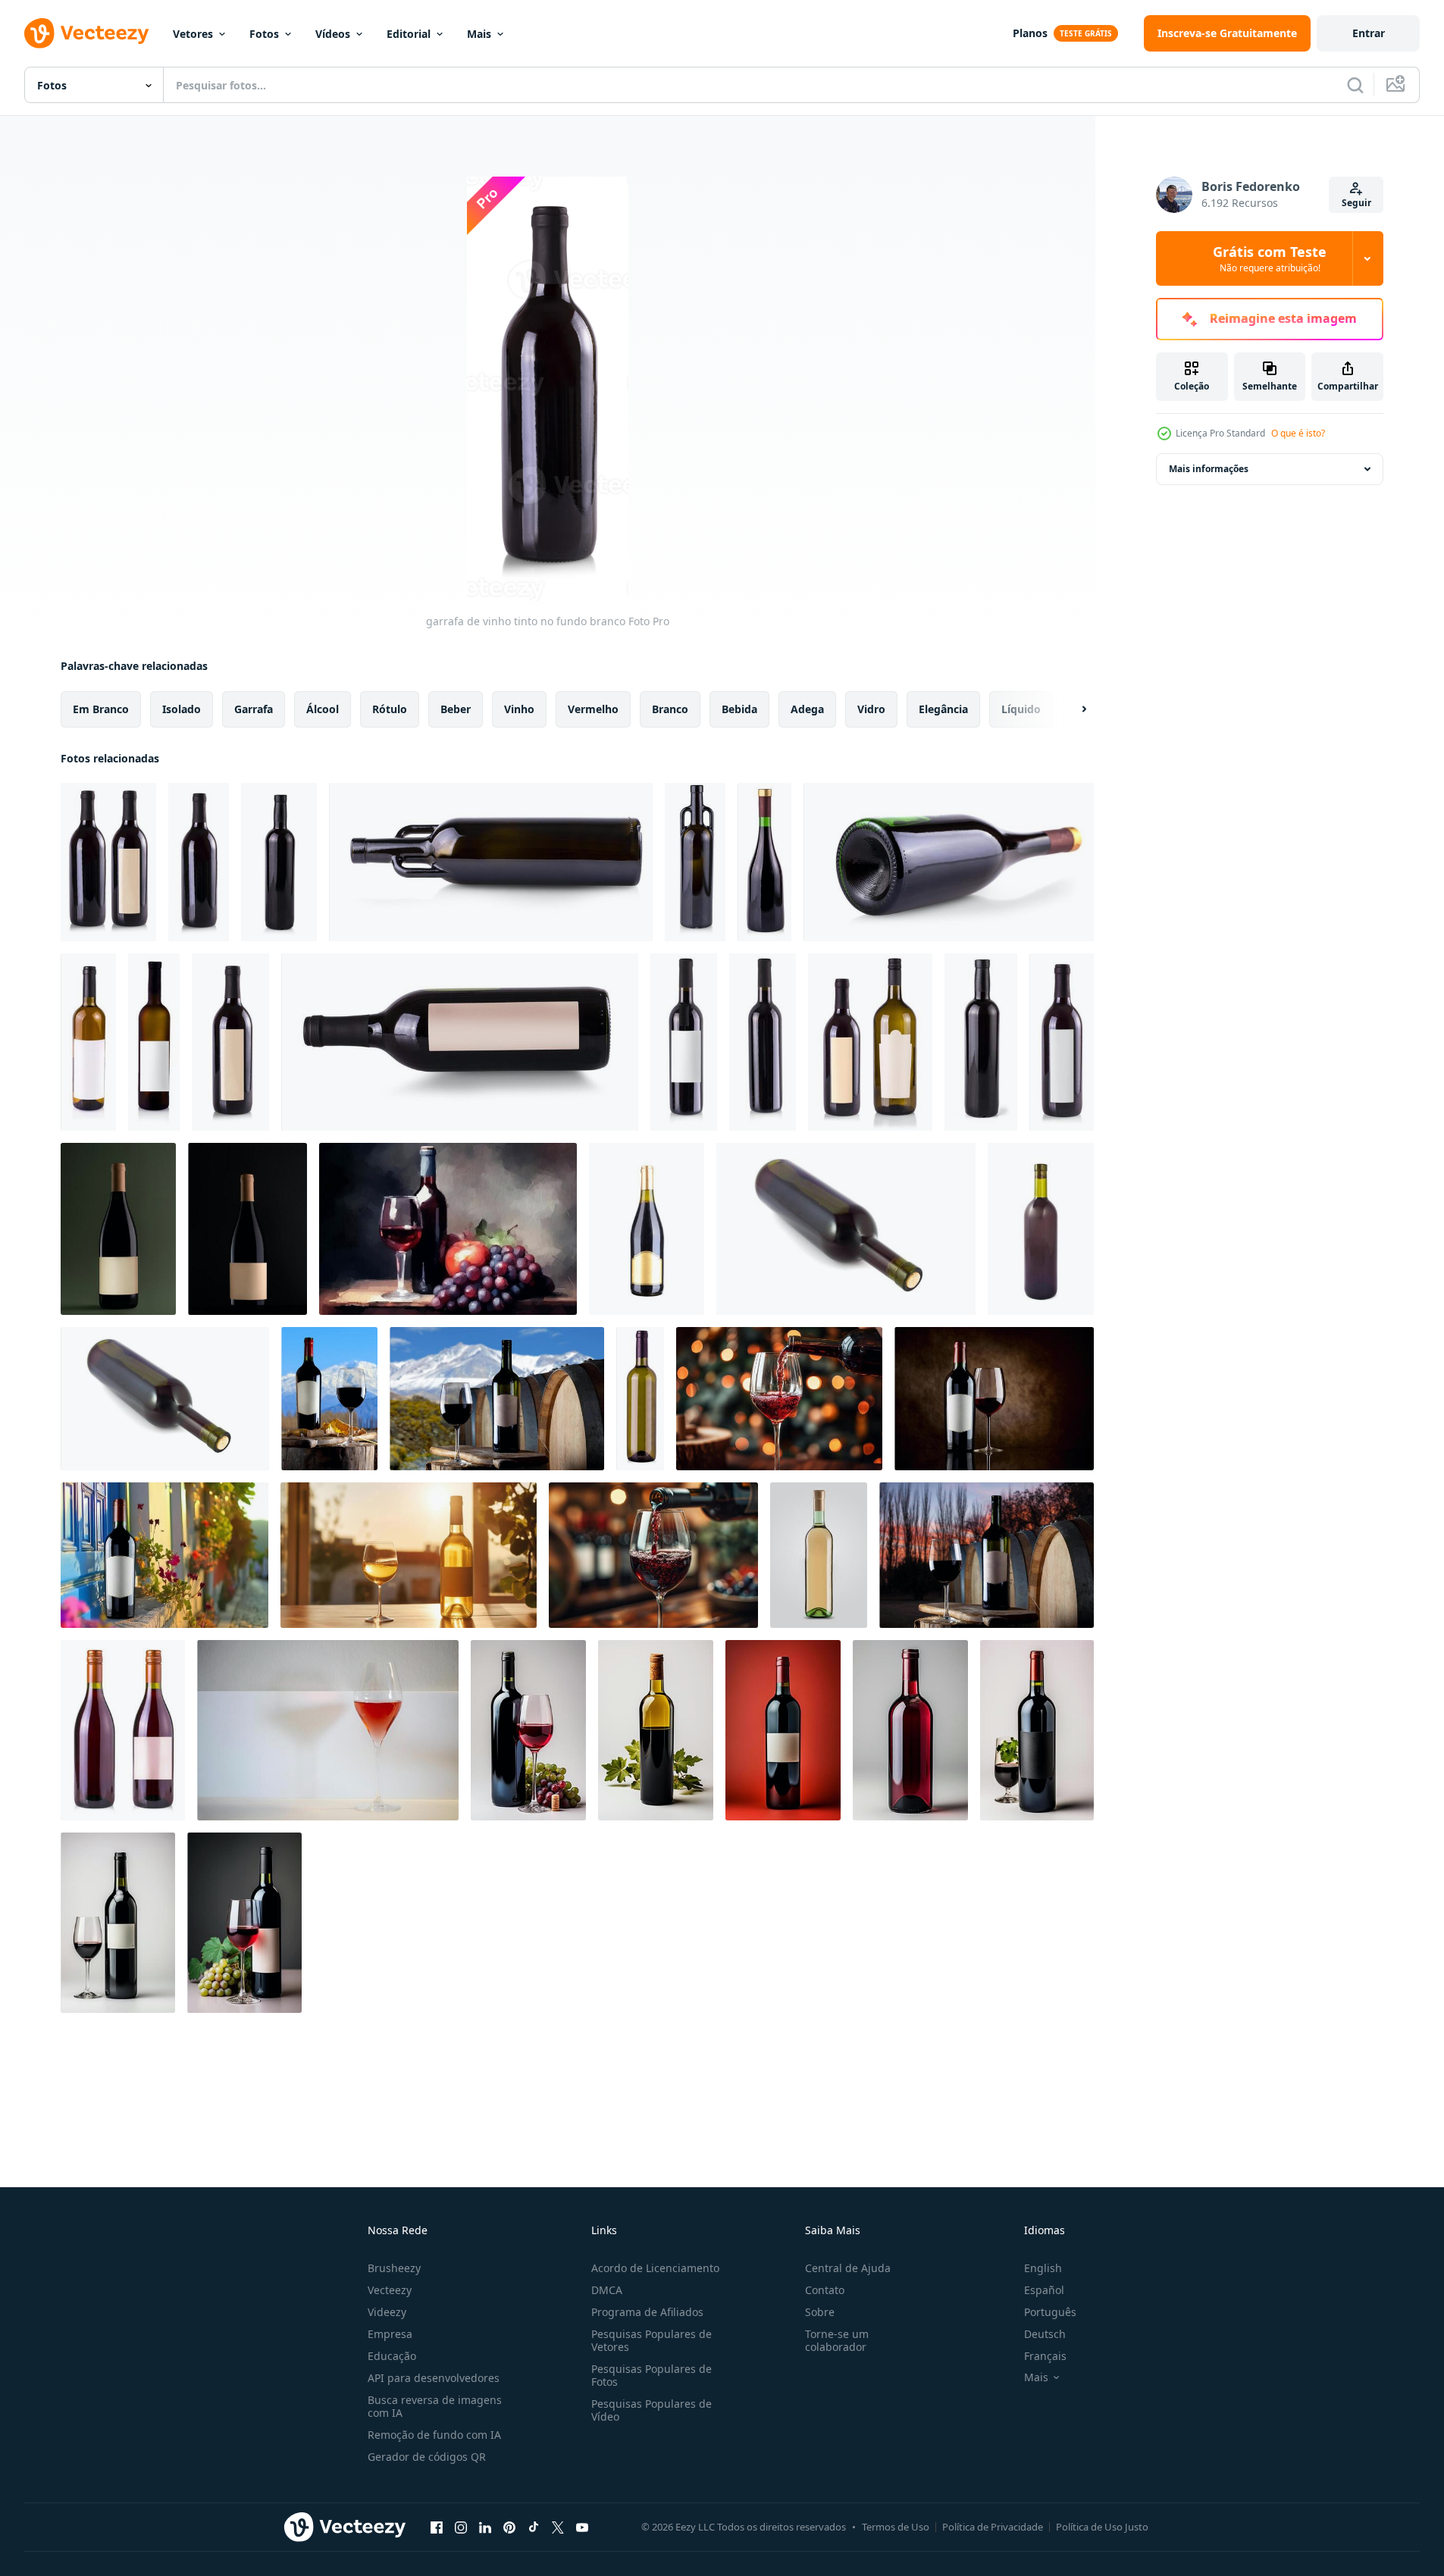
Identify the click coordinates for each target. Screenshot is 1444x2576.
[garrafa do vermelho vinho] (846, 1229)
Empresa (390, 2334)
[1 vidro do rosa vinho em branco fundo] (328, 1730)
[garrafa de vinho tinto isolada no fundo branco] (279, 862)
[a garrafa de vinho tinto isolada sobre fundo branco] (763, 1042)
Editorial (409, 34)
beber (456, 709)
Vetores (193, 34)
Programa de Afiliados (647, 2312)
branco (670, 709)
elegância (943, 709)
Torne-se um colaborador (837, 2340)
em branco (101, 709)
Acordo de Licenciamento (655, 2268)
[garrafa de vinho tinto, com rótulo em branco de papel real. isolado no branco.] (1062, 1042)
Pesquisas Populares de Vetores (652, 2340)
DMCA (607, 2290)
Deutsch (1045, 2334)
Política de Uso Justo (1102, 2527)
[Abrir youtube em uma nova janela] (582, 2527)
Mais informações (1209, 469)
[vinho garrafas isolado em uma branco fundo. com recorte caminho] (123, 1730)
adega (807, 709)
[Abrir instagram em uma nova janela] (461, 2527)
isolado (182, 709)
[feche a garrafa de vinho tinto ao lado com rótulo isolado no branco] (460, 1042)
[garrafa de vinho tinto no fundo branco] (199, 862)
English (1043, 2268)
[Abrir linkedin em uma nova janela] (485, 2527)
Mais (479, 34)
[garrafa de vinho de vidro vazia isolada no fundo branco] (491, 862)
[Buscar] (1355, 85)
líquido (1021, 709)
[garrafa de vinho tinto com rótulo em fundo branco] (230, 1042)
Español (1044, 2290)
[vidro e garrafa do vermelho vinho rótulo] (497, 1399)
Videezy (387, 2312)
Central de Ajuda (848, 2268)
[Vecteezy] (86, 33)
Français (1045, 2356)
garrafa (254, 709)
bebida (739, 709)
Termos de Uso (896, 2527)
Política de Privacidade (993, 2527)
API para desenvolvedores (434, 2378)
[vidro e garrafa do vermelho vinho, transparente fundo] (987, 1555)
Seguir (1356, 203)
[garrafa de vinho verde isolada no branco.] (640, 1399)
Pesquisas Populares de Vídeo (652, 2410)
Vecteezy (390, 2290)
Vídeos (333, 34)
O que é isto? (1298, 433)
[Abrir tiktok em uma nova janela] (534, 2527)
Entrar (1369, 33)
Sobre (820, 2312)
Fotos (264, 34)
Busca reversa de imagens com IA (435, 2406)
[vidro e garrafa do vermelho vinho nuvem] (329, 1399)
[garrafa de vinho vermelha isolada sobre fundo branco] (764, 862)
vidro (871, 709)
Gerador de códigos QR (427, 2457)
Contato (825, 2290)
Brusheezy (394, 2268)
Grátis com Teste (1270, 258)
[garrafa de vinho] (1041, 1229)
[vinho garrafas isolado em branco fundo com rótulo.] (88, 1042)
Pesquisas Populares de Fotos (652, 2375)
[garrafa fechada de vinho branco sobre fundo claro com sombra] (819, 1555)
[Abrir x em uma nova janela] (558, 2527)
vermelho (593, 709)
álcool (323, 709)
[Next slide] (1071, 709)
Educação (392, 2356)
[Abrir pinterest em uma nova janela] (509, 2527)
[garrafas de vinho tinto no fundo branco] (108, 862)
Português (1050, 2312)
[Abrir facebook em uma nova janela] (437, 2527)
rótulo (390, 709)
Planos (1030, 33)
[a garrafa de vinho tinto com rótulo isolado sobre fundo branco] (684, 1042)
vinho (519, 709)
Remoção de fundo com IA (434, 2435)
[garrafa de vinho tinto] (647, 1229)
